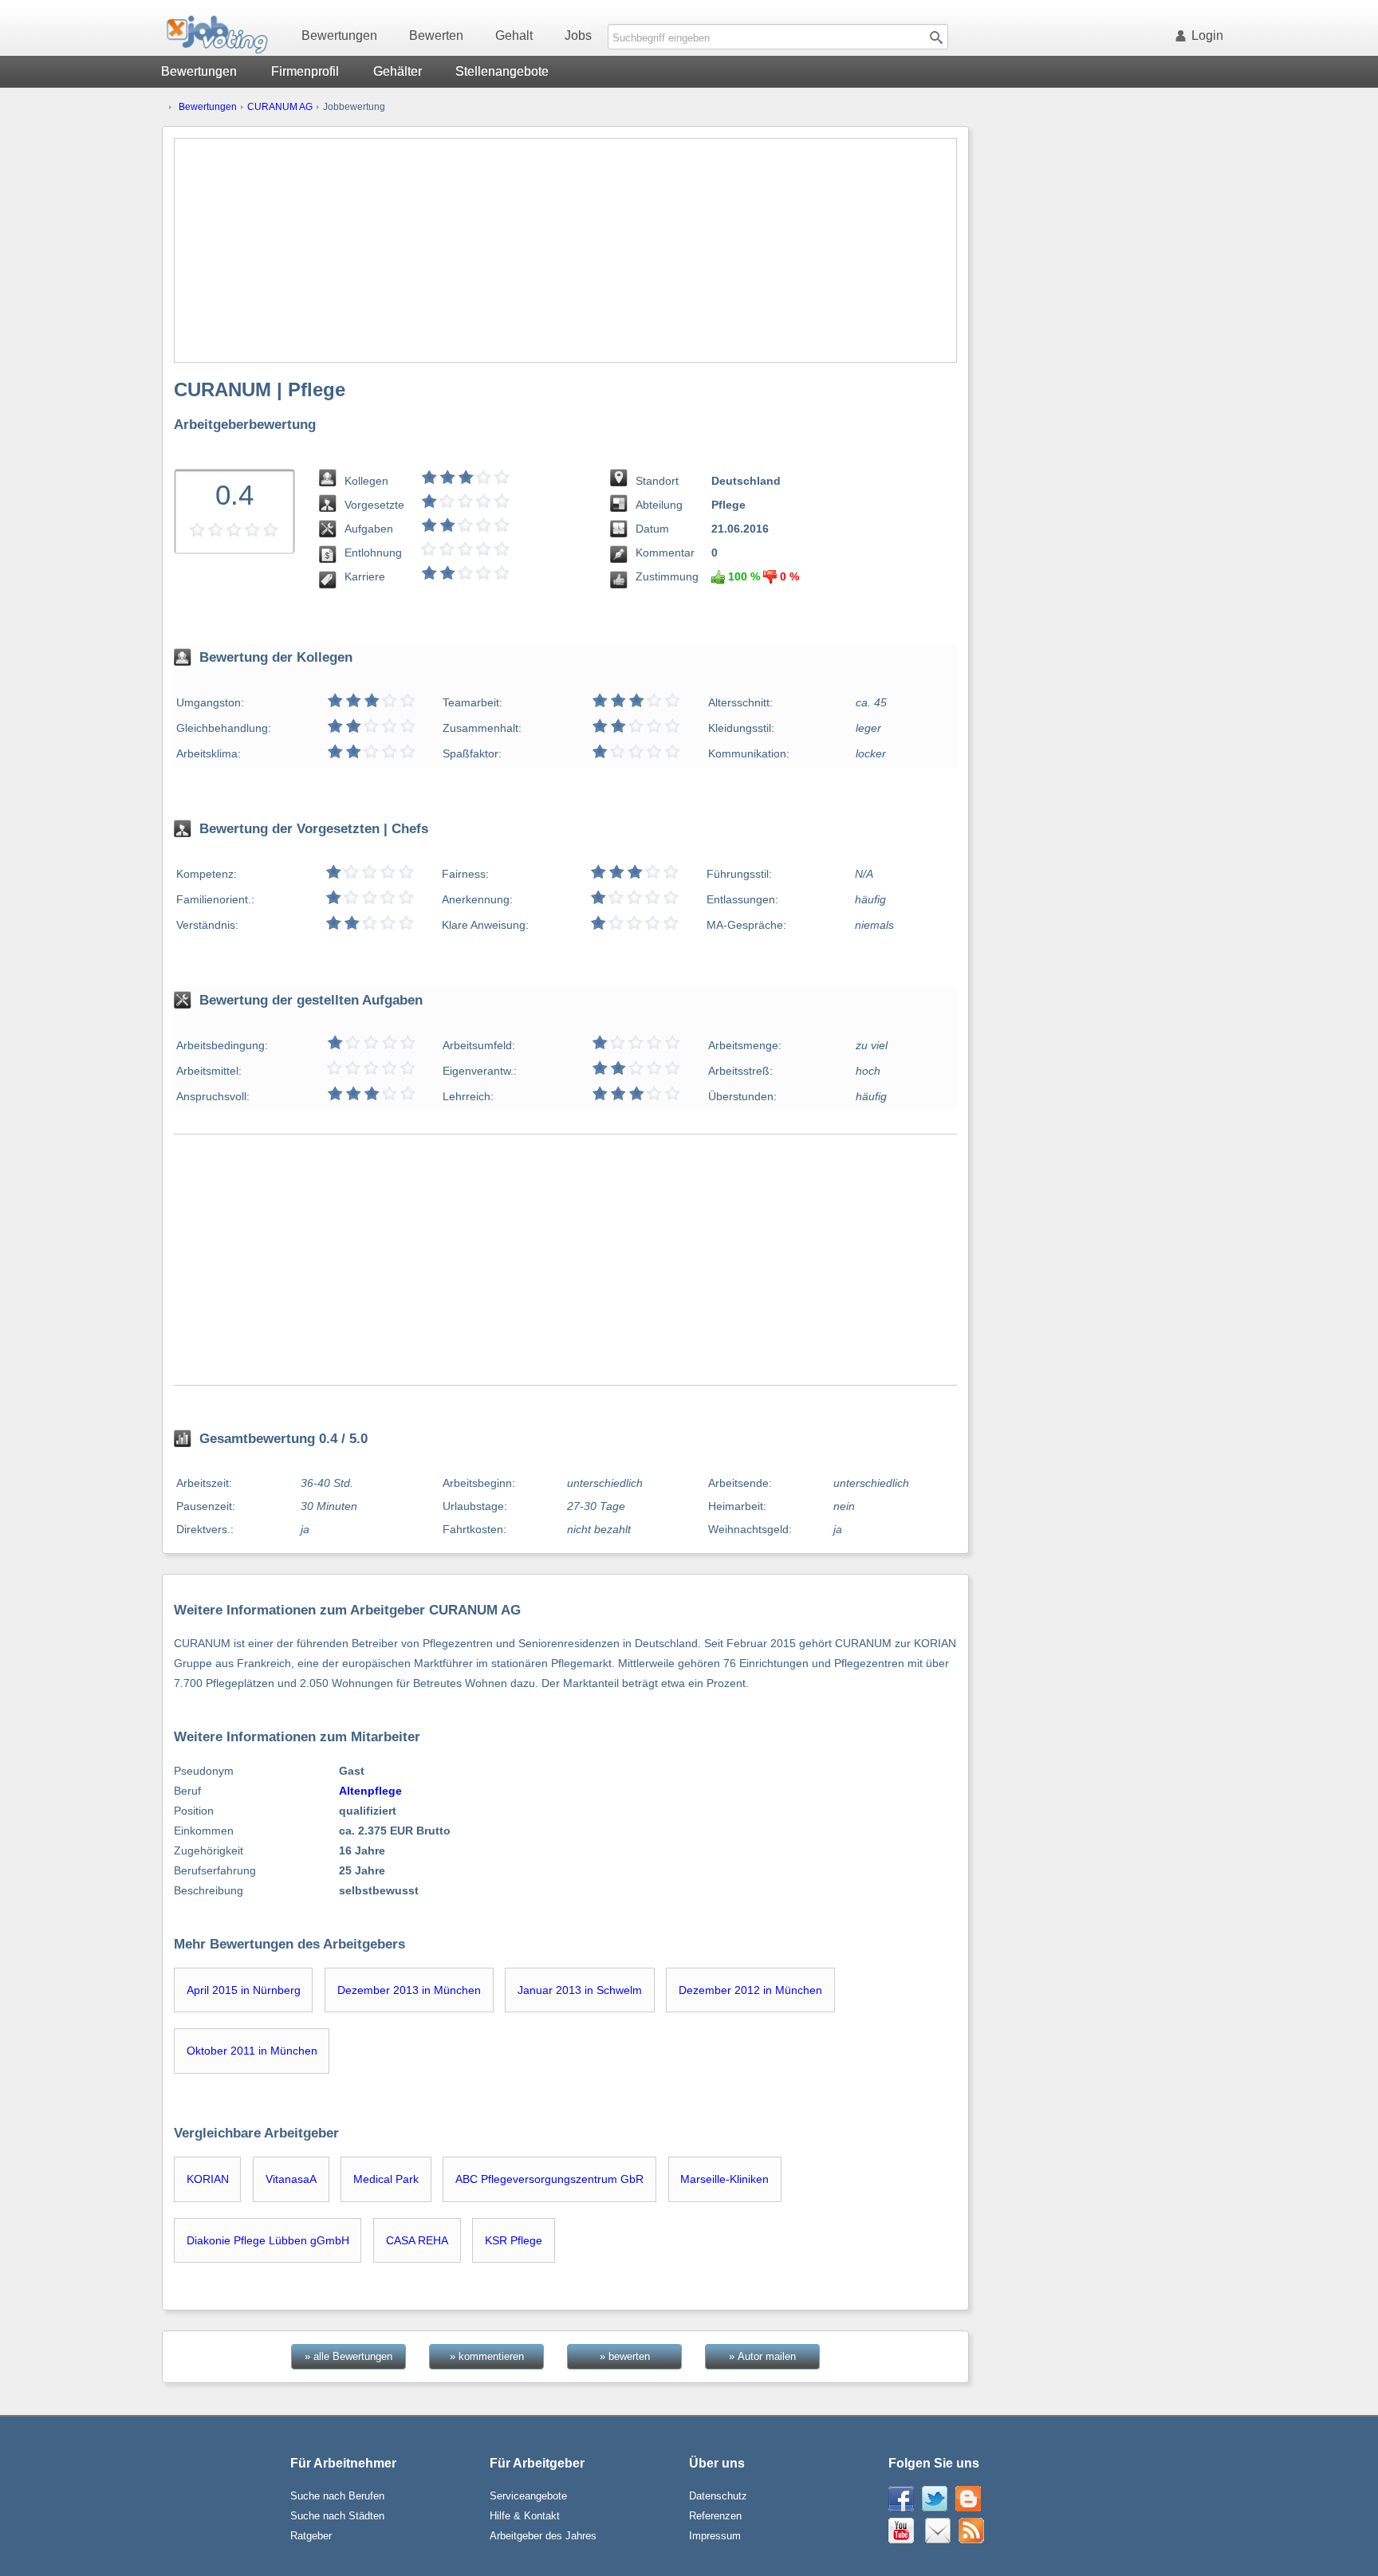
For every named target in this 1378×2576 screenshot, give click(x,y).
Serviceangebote (528, 2496)
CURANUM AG (280, 107)
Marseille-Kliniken (724, 2179)
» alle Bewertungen (348, 2356)
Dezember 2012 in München (750, 1990)
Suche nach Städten (337, 2516)
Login (1207, 35)
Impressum (715, 2536)
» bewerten (625, 2356)
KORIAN (208, 2179)
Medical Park (386, 2179)
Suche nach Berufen (337, 2496)
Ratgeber (311, 2536)
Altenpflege (370, 1791)
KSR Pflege (514, 2240)
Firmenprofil (305, 71)
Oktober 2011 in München (252, 2051)
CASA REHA (417, 2240)
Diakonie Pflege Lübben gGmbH (268, 2240)
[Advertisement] (565, 250)
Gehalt (514, 35)
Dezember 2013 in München (409, 1990)
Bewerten (436, 35)
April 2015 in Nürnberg (244, 1990)
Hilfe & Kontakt (525, 2516)
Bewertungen (339, 35)
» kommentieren (487, 2356)
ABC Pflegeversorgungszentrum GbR (549, 2179)
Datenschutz (718, 2496)
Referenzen (715, 2516)
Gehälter (398, 71)
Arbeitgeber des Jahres (543, 2536)
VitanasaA (291, 2179)
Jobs (578, 35)
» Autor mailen (762, 2356)
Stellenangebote (502, 71)
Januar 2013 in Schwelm (580, 1990)
